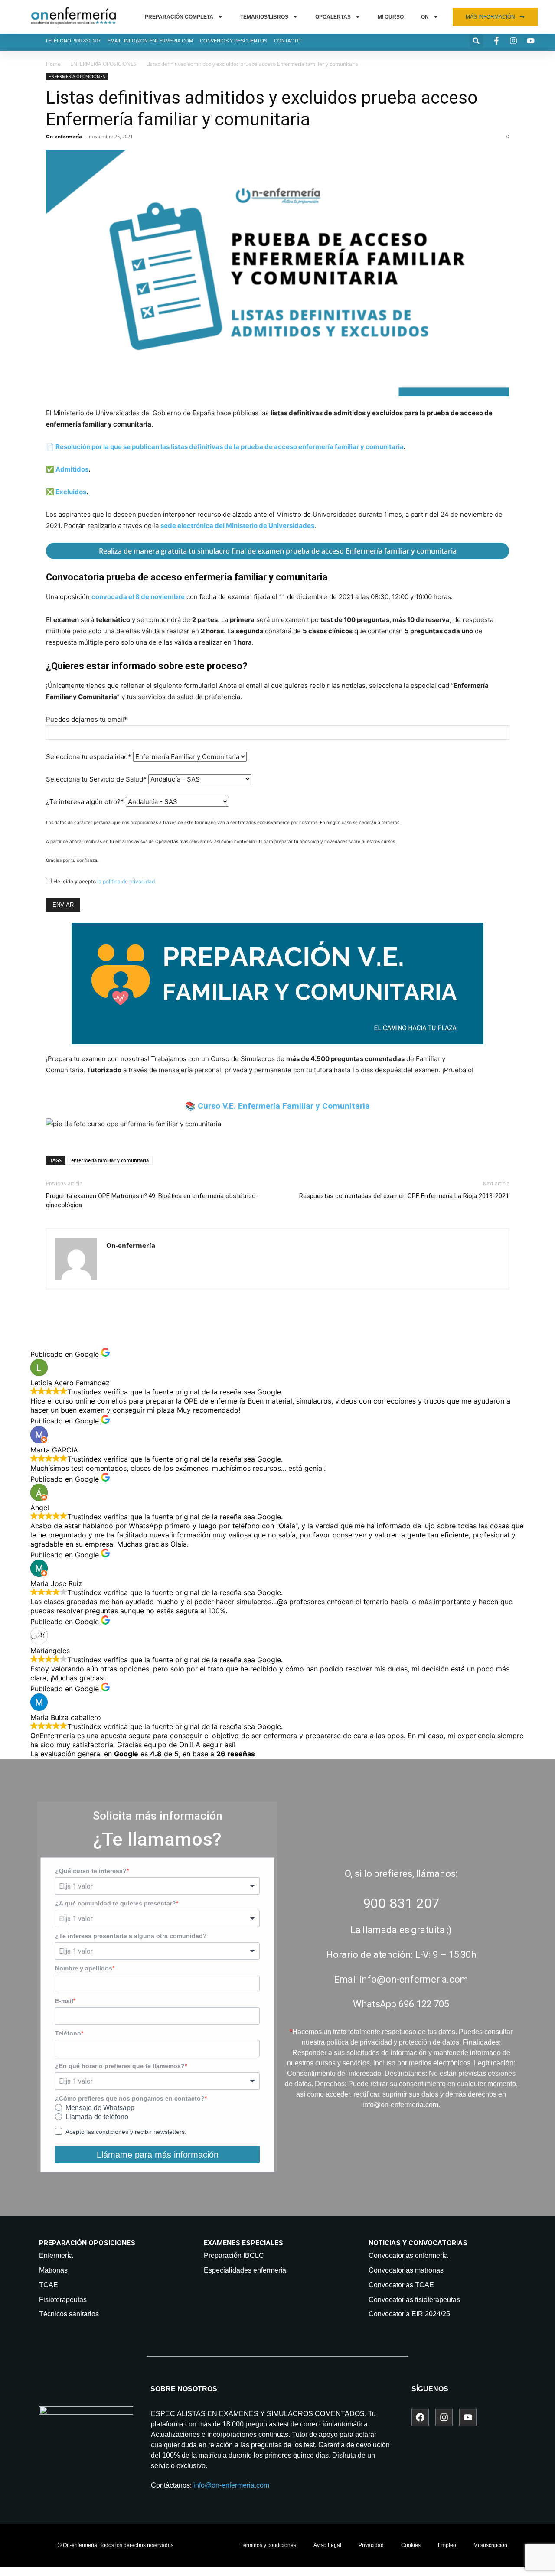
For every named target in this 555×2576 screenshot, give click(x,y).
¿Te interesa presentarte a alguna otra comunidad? (131, 1936)
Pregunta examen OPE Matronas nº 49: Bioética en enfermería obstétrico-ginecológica (152, 1200)
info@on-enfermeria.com (231, 2485)
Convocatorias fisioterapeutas (414, 2300)
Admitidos (72, 469)
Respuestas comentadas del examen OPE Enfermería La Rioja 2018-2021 (404, 1196)
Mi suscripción (490, 2545)
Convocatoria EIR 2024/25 (409, 2314)
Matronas (53, 2270)
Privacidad (371, 2545)
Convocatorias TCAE (401, 2285)
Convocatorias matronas (406, 2270)
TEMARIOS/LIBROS (264, 17)
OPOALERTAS (333, 17)
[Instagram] (444, 2417)
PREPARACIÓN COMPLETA (179, 17)
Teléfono (68, 2033)
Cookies (411, 2545)
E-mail (64, 2001)
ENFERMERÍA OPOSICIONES (103, 64)
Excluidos (71, 492)
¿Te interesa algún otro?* (85, 802)
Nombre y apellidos (84, 1968)
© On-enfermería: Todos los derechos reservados (116, 2545)
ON (425, 17)
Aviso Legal (327, 2545)
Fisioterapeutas (63, 2300)
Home (53, 64)
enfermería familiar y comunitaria (110, 1160)
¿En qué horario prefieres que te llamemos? (120, 2066)
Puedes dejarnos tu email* (87, 719)
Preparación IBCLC (234, 2255)
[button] (476, 41)
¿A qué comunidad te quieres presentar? (116, 1903)
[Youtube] (468, 2417)
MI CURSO (391, 17)
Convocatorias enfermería (408, 2255)
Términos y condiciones (268, 2545)
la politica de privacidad (126, 881)
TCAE (49, 2285)
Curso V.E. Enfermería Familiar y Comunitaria (284, 1106)
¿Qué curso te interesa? (91, 1871)
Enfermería (56, 2255)
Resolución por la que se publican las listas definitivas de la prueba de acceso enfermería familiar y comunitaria (230, 447)
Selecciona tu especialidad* (89, 757)
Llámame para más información (158, 2155)
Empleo (447, 2545)
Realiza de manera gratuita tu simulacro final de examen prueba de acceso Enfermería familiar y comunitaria (278, 551)
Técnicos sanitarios (69, 2314)
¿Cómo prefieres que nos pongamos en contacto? (130, 2098)
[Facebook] (420, 2417)
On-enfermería (64, 136)
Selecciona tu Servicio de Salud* (96, 779)
